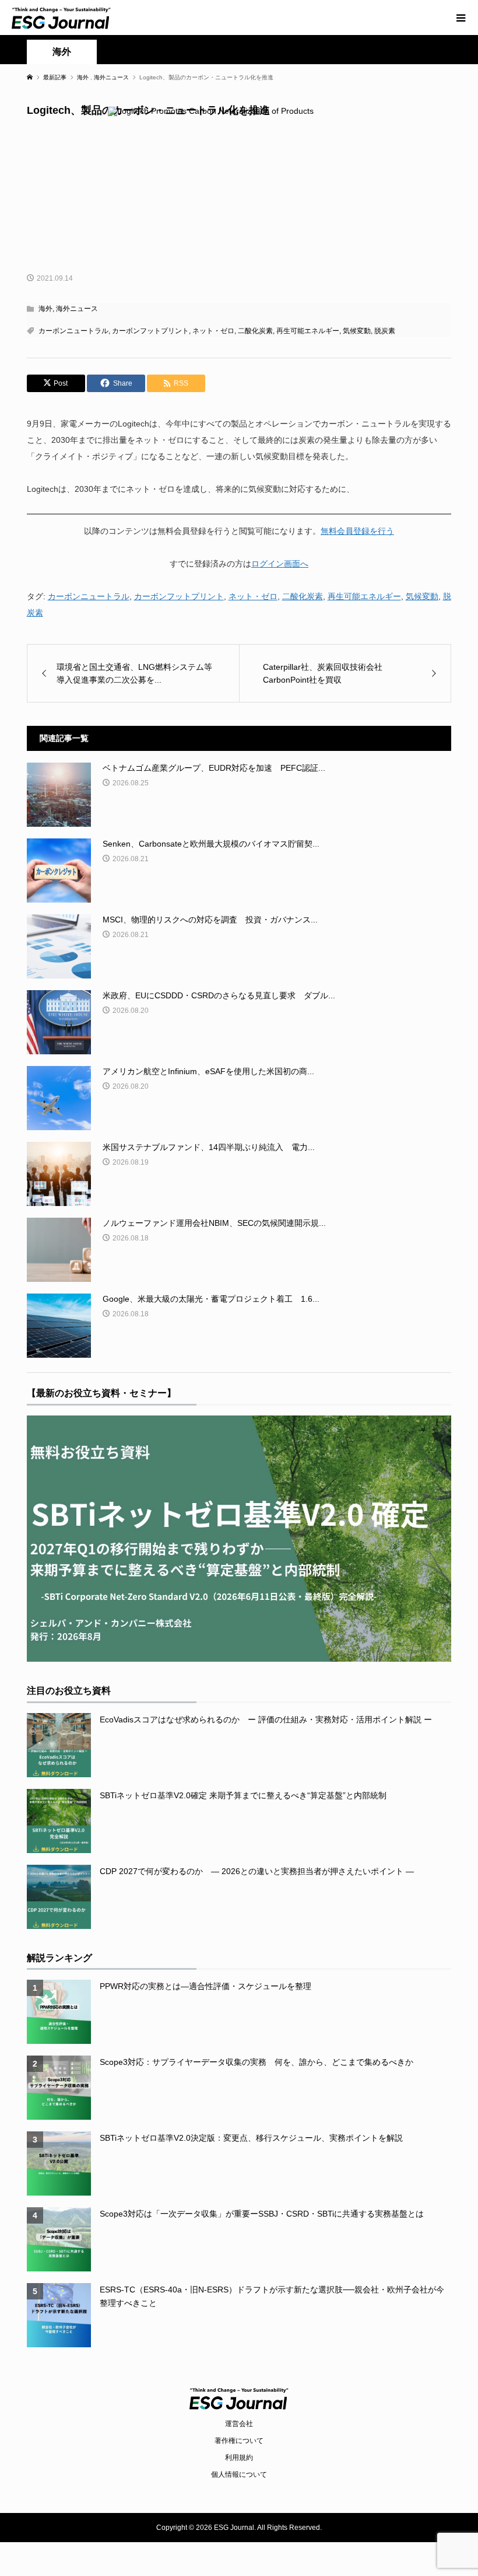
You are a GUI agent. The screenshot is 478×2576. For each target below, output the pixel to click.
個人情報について (239, 2474)
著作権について (239, 2441)
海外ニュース (77, 309)
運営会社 (239, 2424)
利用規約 (239, 2458)
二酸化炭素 (255, 331)
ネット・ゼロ (213, 331)
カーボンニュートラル (73, 331)
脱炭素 (385, 331)
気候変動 (357, 331)
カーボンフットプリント (150, 331)
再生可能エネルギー (308, 331)
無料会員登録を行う (357, 531)
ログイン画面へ (280, 564)
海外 (62, 52)
